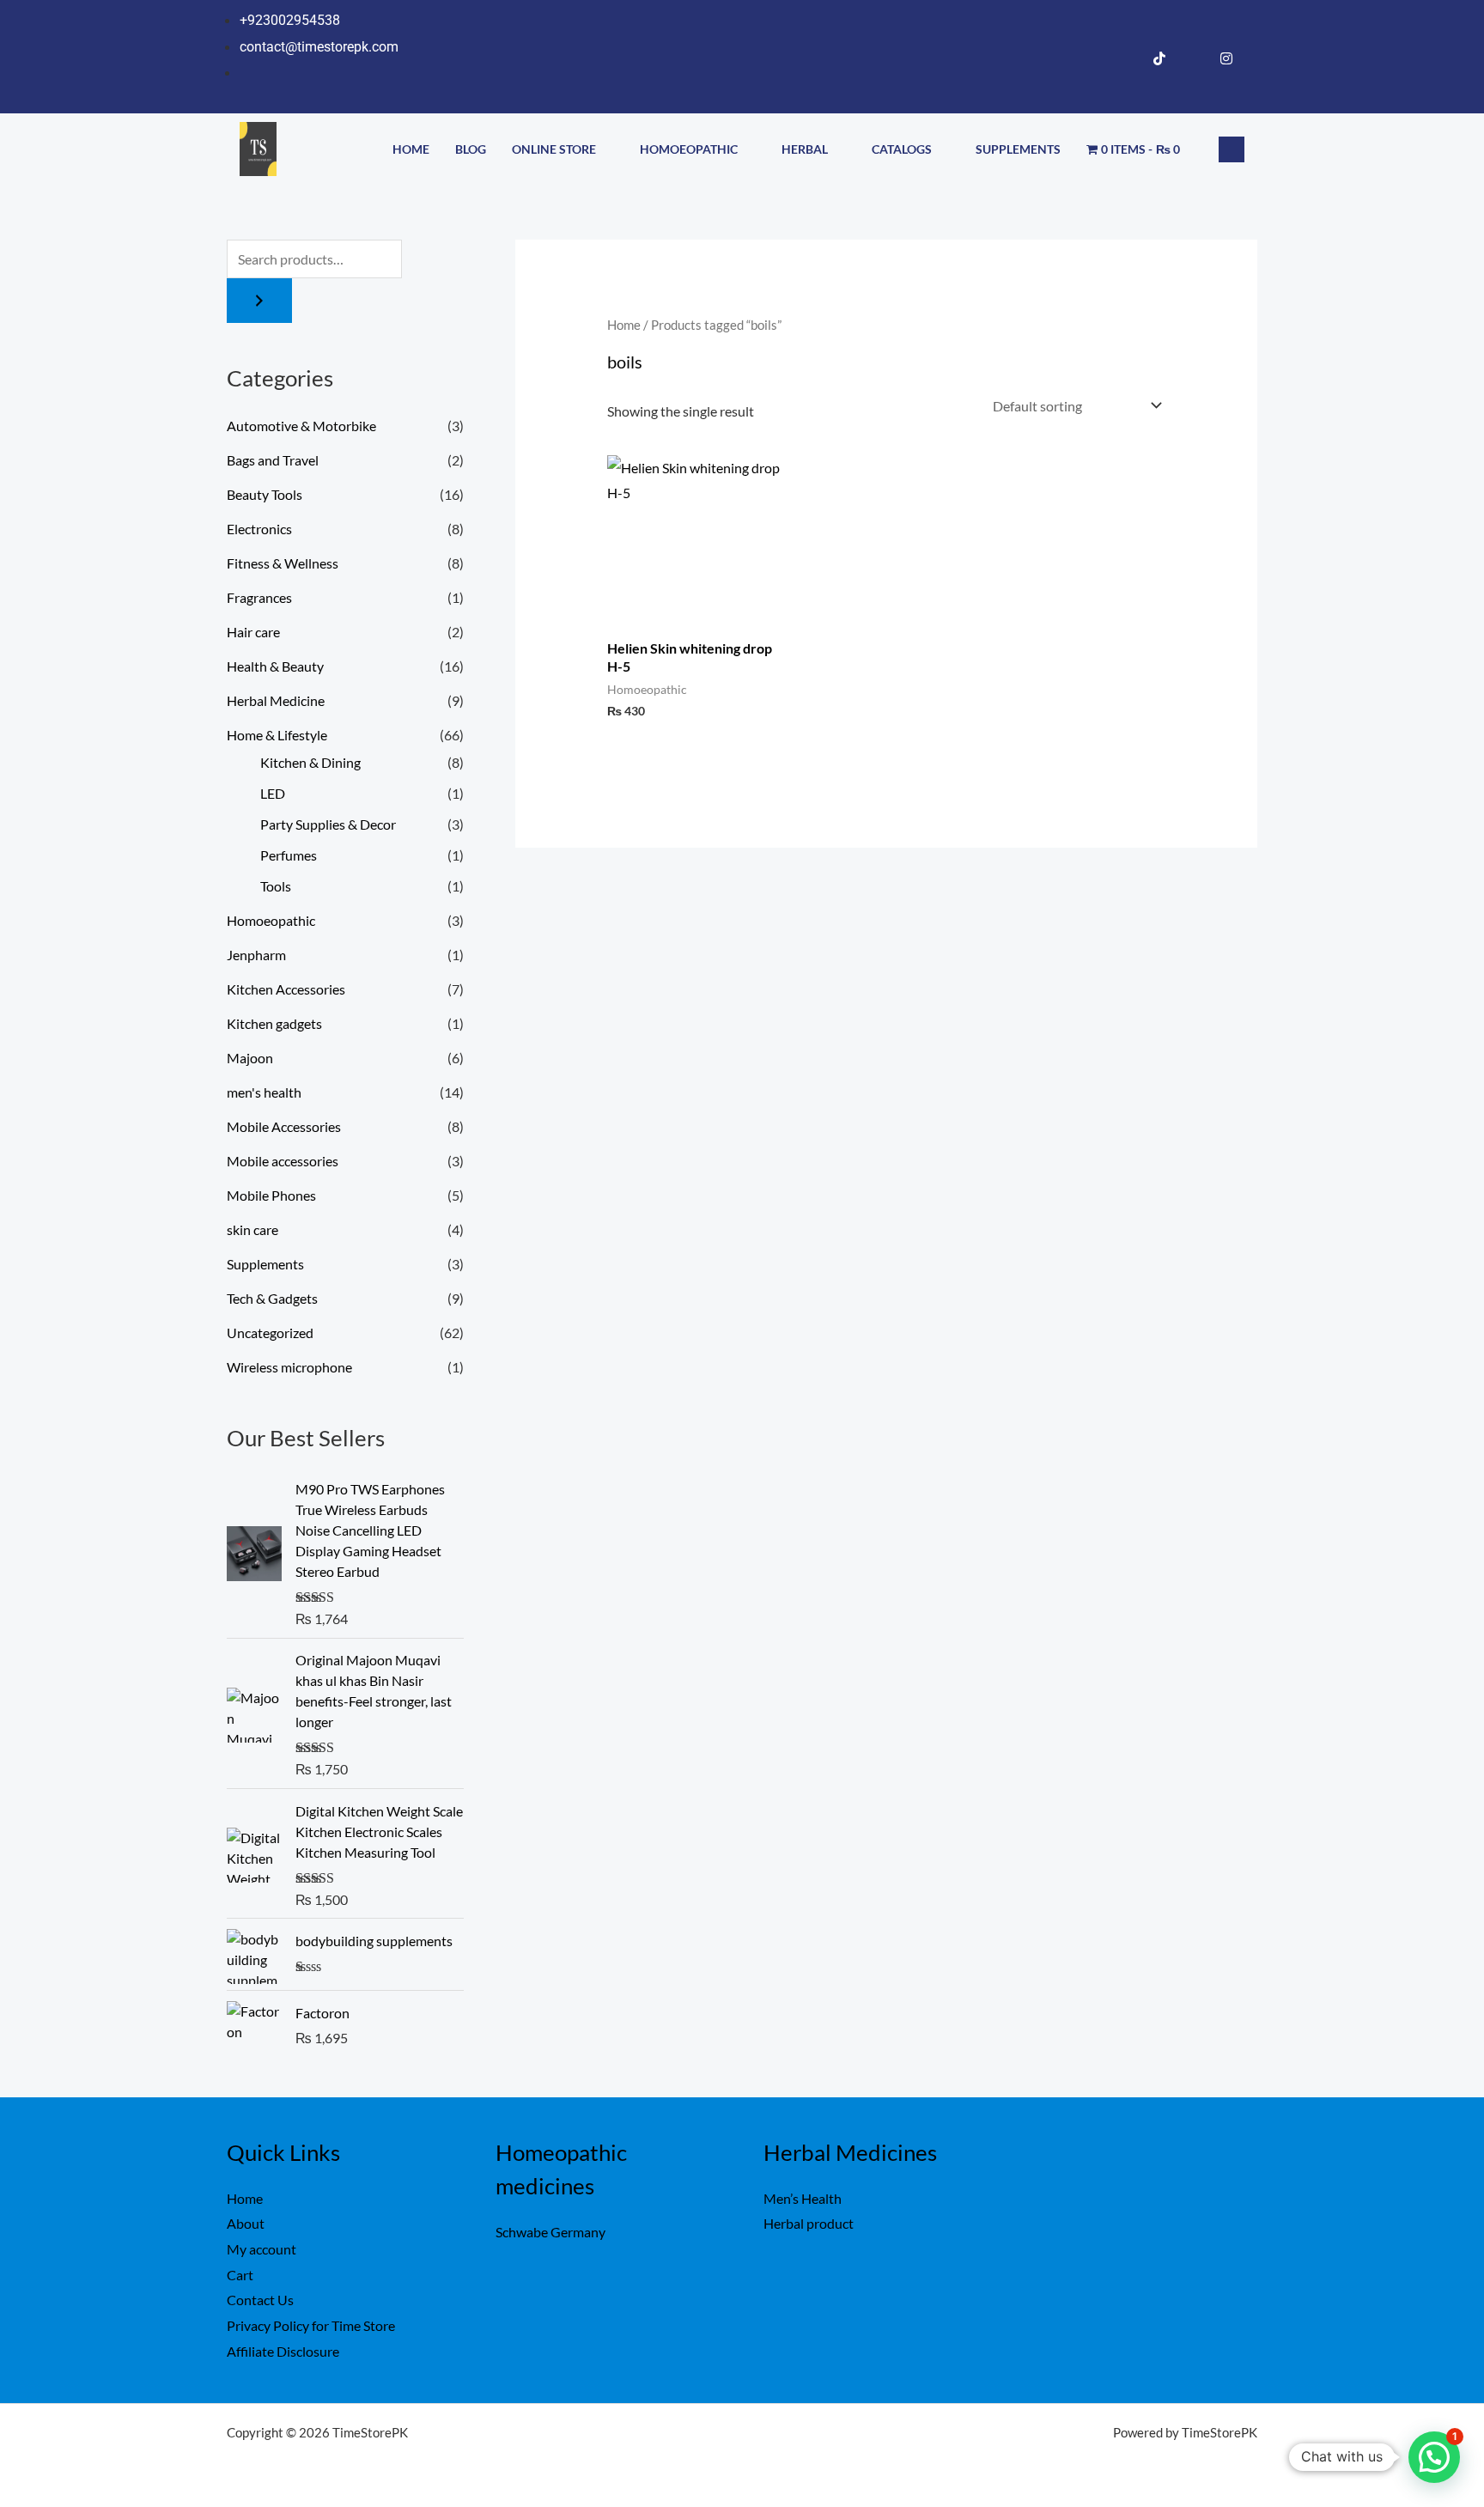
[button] (1232, 149)
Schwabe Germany (550, 2232)
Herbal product (809, 2223)
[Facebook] (1126, 58)
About (246, 2223)
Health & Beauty (275, 666)
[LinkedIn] (1193, 58)
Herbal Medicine (276, 700)
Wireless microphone (289, 1367)
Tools (276, 886)
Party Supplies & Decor (328, 824)
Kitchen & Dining (310, 762)
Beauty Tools (265, 494)
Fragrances (259, 597)
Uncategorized (270, 1333)
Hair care (253, 632)
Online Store (554, 149)
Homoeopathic (689, 149)
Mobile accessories (283, 1161)
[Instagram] (1226, 58)
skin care (252, 1229)
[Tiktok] (1159, 58)
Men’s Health (803, 2198)
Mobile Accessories (284, 1126)
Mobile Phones (271, 1195)
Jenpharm (256, 955)
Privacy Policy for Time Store (311, 2325)
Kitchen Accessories (286, 989)
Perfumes (289, 855)
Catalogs (902, 149)
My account (262, 2249)
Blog (471, 149)
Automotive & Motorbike (301, 426)
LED (273, 793)
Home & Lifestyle (277, 735)
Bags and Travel (273, 460)
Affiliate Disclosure (283, 2351)
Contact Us (260, 2300)
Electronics (259, 529)
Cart (240, 2275)
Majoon (250, 1058)
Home (411, 149)
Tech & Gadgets (272, 1298)
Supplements (1018, 149)
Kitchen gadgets (274, 1023)
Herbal (805, 149)
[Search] (259, 301)
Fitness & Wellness (283, 563)
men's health (264, 1092)
